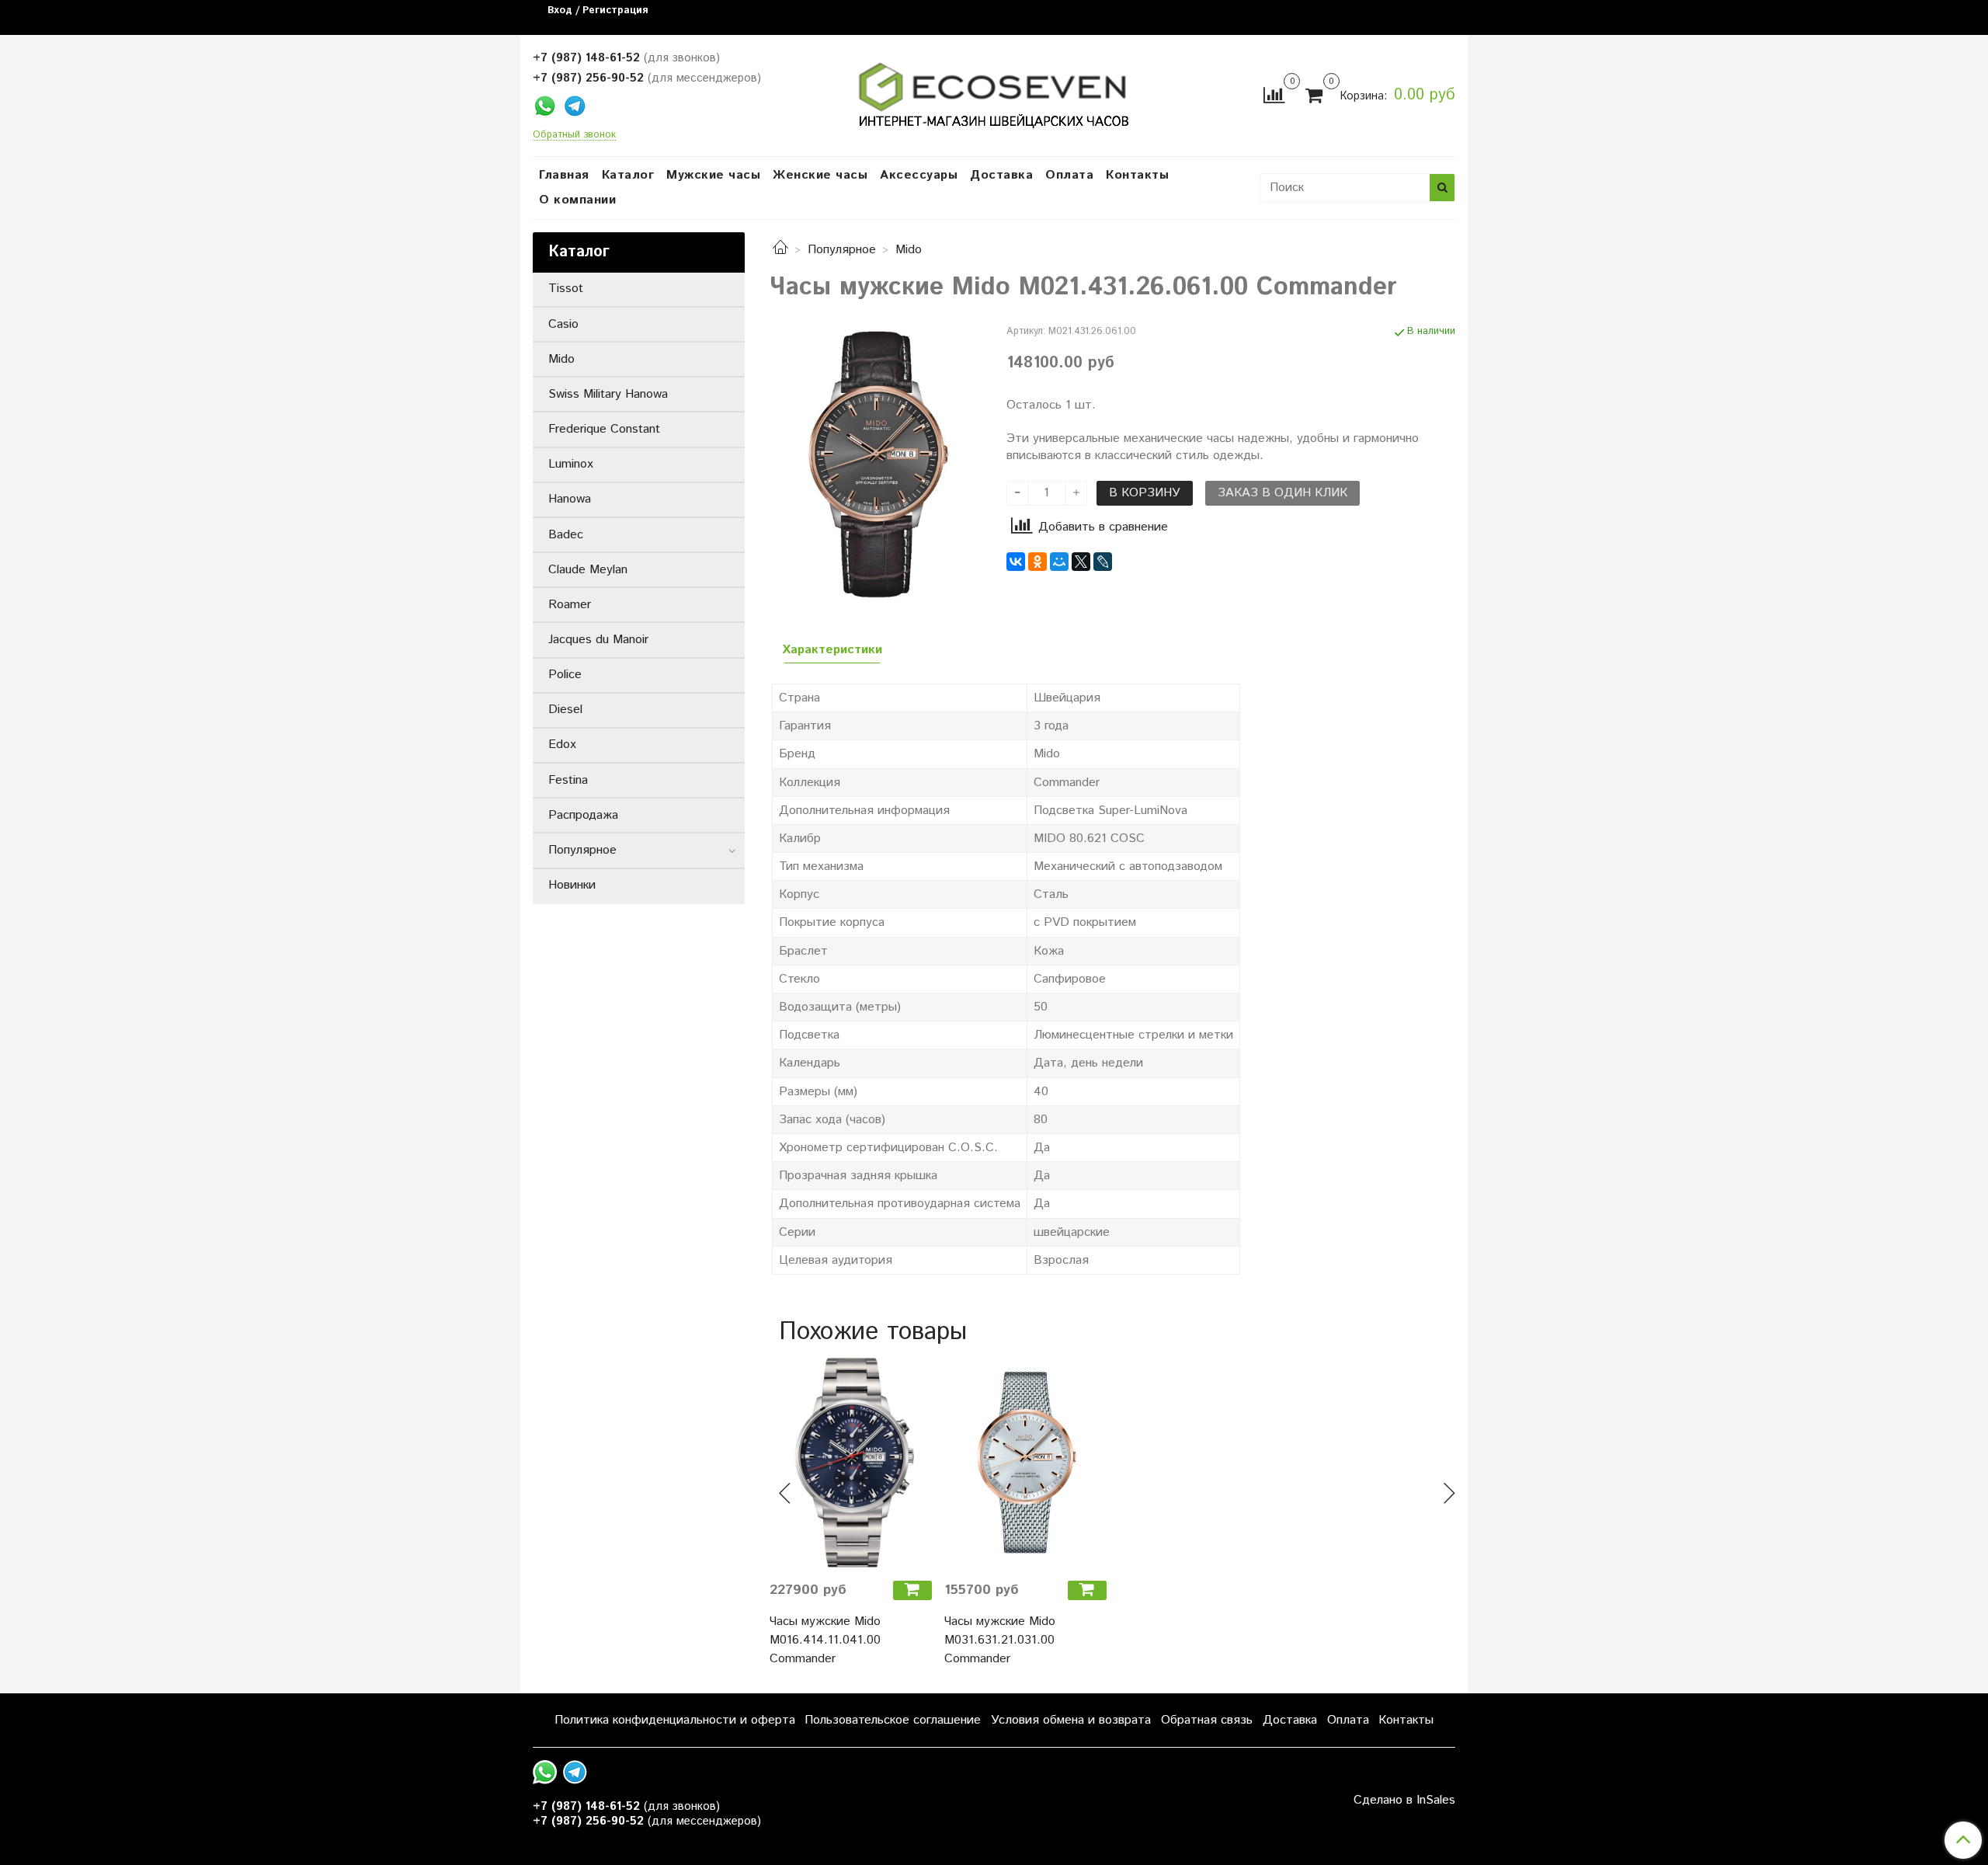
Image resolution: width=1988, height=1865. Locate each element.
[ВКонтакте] (1016, 562)
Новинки (572, 885)
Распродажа (583, 815)
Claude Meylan (588, 570)
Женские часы (820, 175)
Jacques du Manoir (598, 640)
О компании (577, 200)
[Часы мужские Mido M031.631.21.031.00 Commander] (1025, 1462)
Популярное (842, 250)
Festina (568, 780)
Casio (563, 324)
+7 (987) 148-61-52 (586, 58)
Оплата (1069, 175)
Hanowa (570, 499)
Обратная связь (1207, 1720)
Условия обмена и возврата (1071, 1720)
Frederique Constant (604, 429)
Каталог (628, 175)
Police (565, 675)
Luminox (571, 464)
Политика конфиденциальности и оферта (675, 1720)
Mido (909, 250)
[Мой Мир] (1059, 562)
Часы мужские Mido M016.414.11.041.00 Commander (825, 1640)
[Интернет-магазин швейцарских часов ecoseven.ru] (994, 92)
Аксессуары (919, 175)
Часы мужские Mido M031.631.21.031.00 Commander (1000, 1640)
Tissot (566, 289)
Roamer (570, 605)
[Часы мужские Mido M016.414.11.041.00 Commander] (851, 1462)
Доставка (1001, 175)
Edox (562, 745)
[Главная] (780, 250)
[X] (1081, 562)
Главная (564, 175)
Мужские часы (713, 175)
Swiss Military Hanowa (608, 394)
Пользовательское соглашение (893, 1720)
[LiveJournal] (1103, 562)
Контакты (1137, 175)
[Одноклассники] (1037, 562)
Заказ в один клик (1282, 493)
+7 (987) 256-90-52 (588, 78)
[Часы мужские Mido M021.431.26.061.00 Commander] (876, 463)
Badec (566, 535)
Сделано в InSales (1404, 1801)
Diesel (565, 710)
